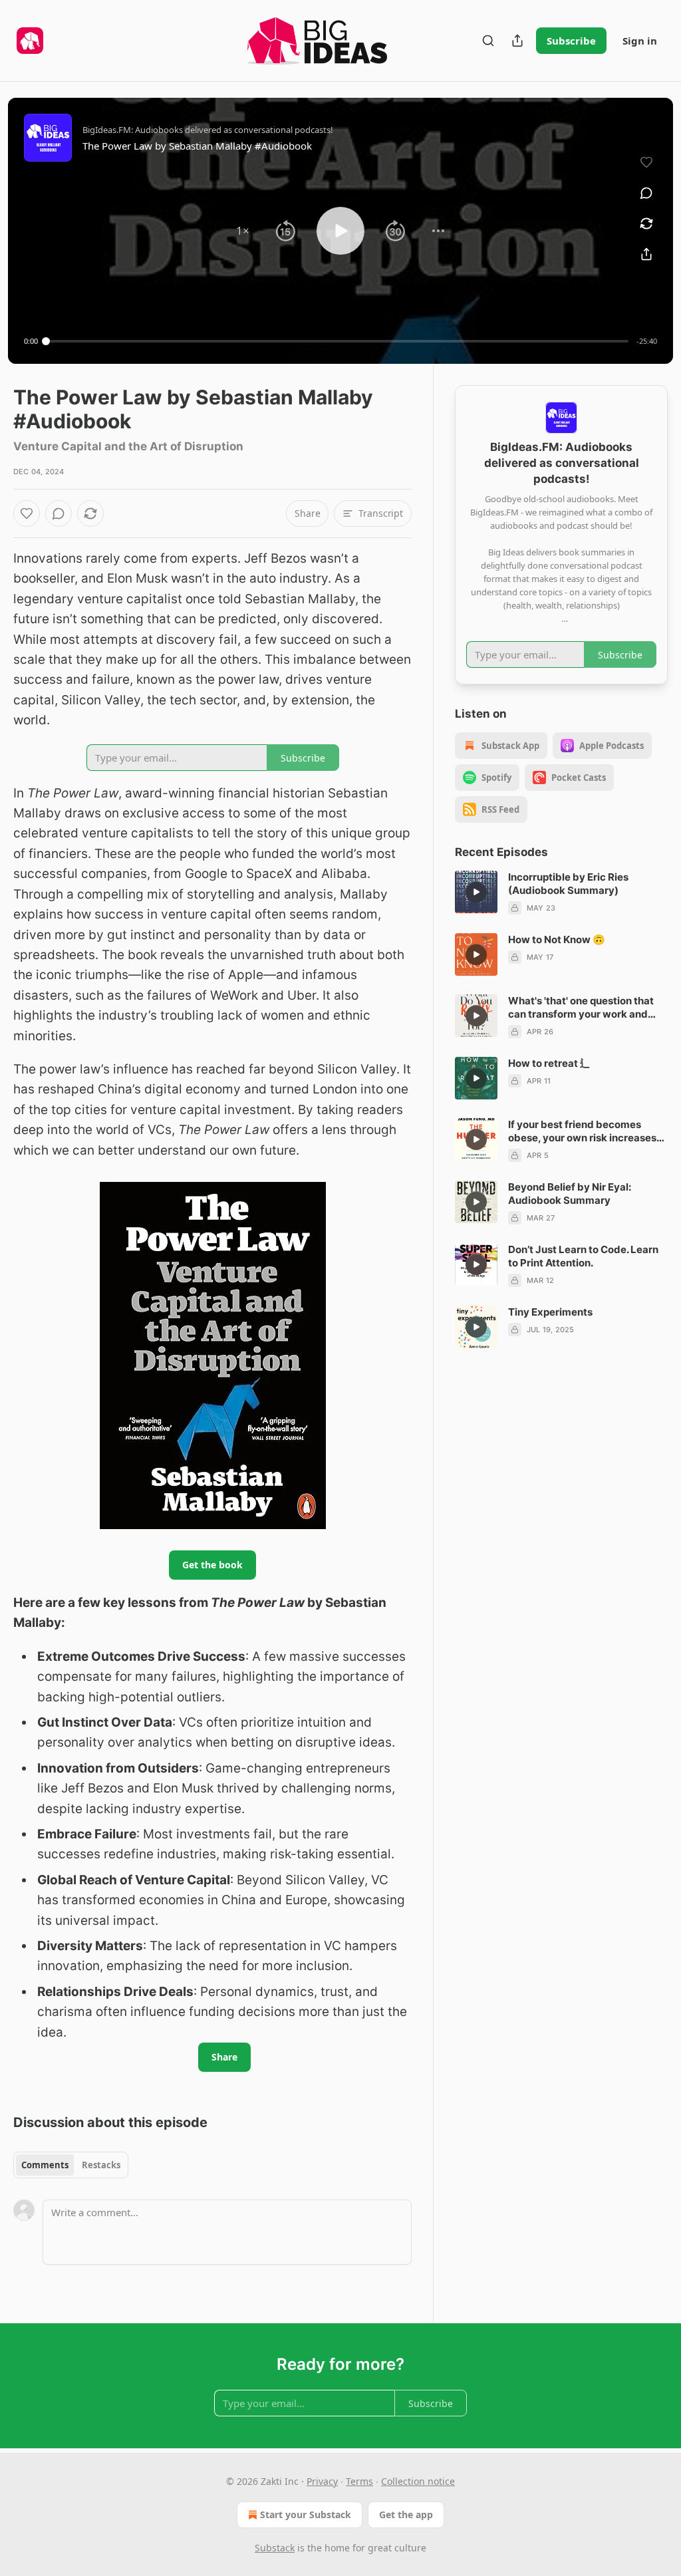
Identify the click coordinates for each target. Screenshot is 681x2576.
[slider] (337, 341)
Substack (275, 2548)
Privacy (322, 2481)
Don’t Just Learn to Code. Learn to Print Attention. (583, 1256)
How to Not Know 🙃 (557, 939)
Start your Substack (306, 2514)
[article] (561, 893)
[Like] (27, 513)
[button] (243, 231)
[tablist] (71, 2165)
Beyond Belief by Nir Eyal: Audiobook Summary (570, 1194)
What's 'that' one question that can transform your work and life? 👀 (581, 1008)
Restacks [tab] (101, 2165)
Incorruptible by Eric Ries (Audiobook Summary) (568, 884)
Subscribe (571, 41)
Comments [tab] (45, 2165)
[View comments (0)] (646, 193)
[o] (476, 892)
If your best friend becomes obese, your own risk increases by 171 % (582, 1131)
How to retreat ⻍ (549, 1063)
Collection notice (418, 2481)
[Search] (488, 41)
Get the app (406, 2514)
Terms (359, 2481)
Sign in (640, 41)
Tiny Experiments (550, 1312)
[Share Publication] (517, 41)
